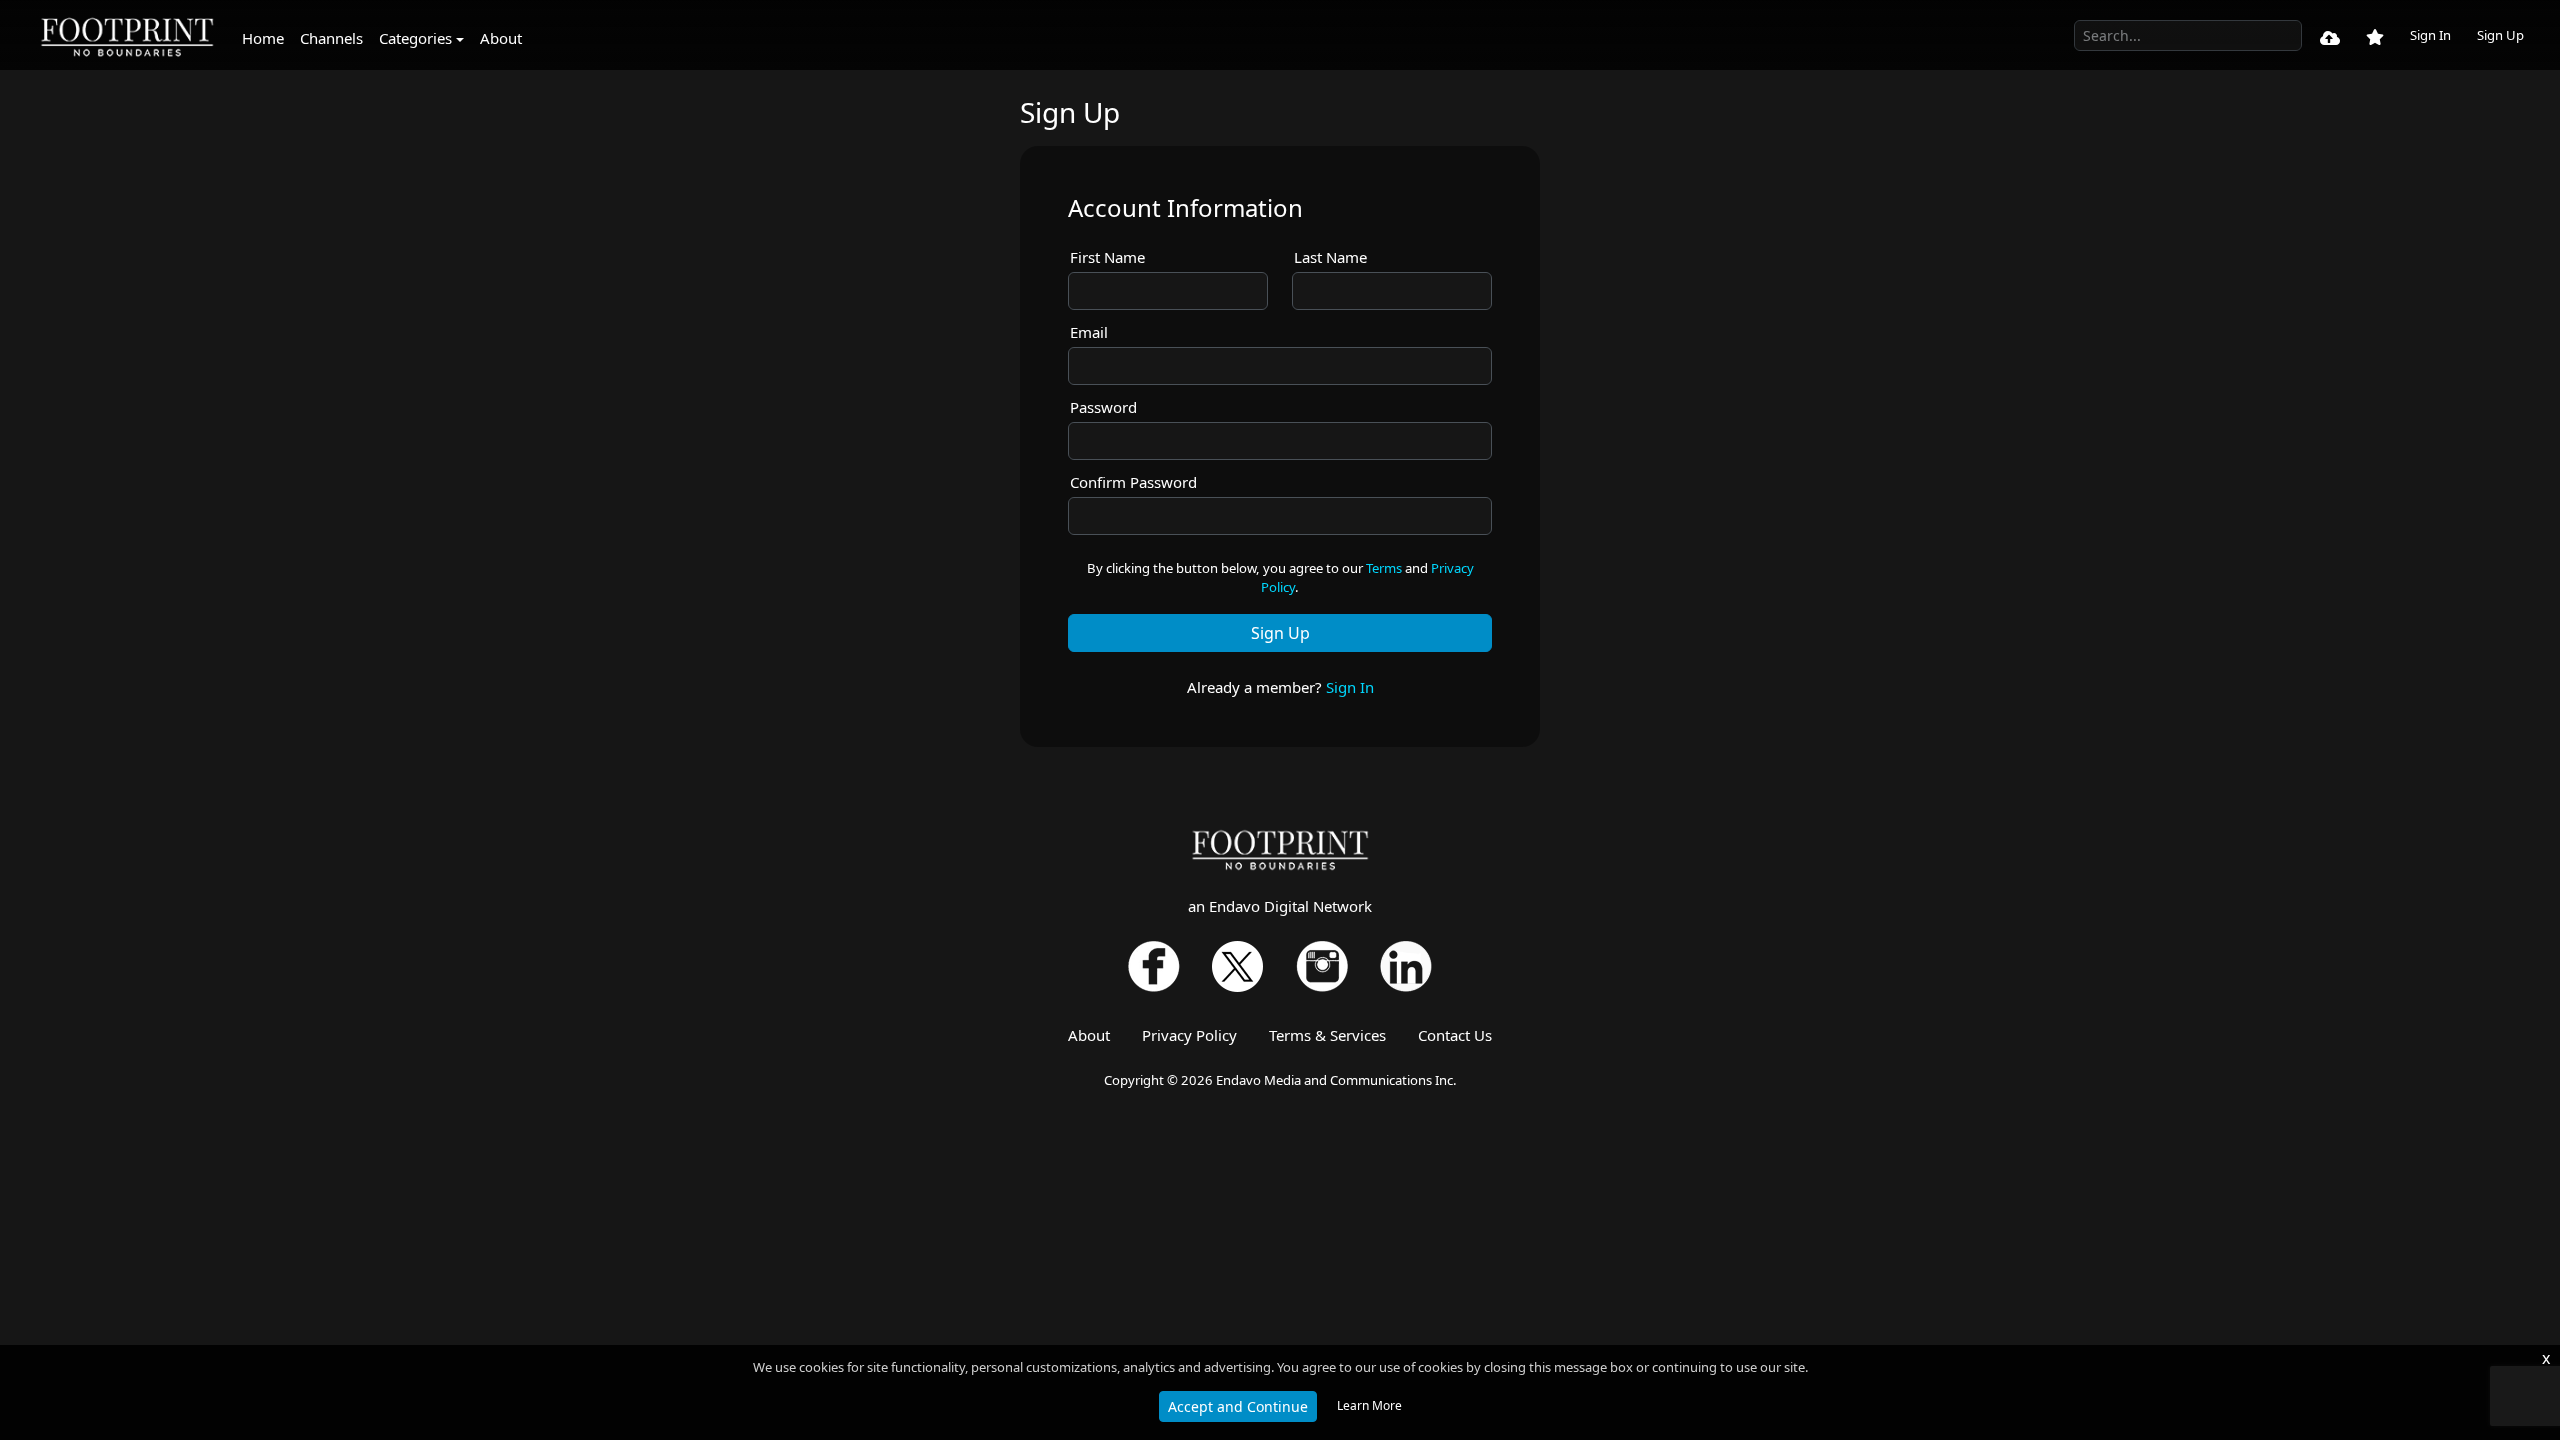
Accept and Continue (1238, 1406)
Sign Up (2500, 35)
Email (1089, 332)
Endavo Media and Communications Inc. (1336, 1080)
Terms (1384, 568)
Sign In (2430, 35)
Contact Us (1455, 1035)
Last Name (1330, 257)
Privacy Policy (1189, 1035)
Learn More (1369, 1405)
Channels (331, 38)
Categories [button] (415, 38)
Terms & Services (1327, 1035)
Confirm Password (1133, 482)
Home (263, 38)
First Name (1107, 257)
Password (1103, 407)
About (501, 38)
